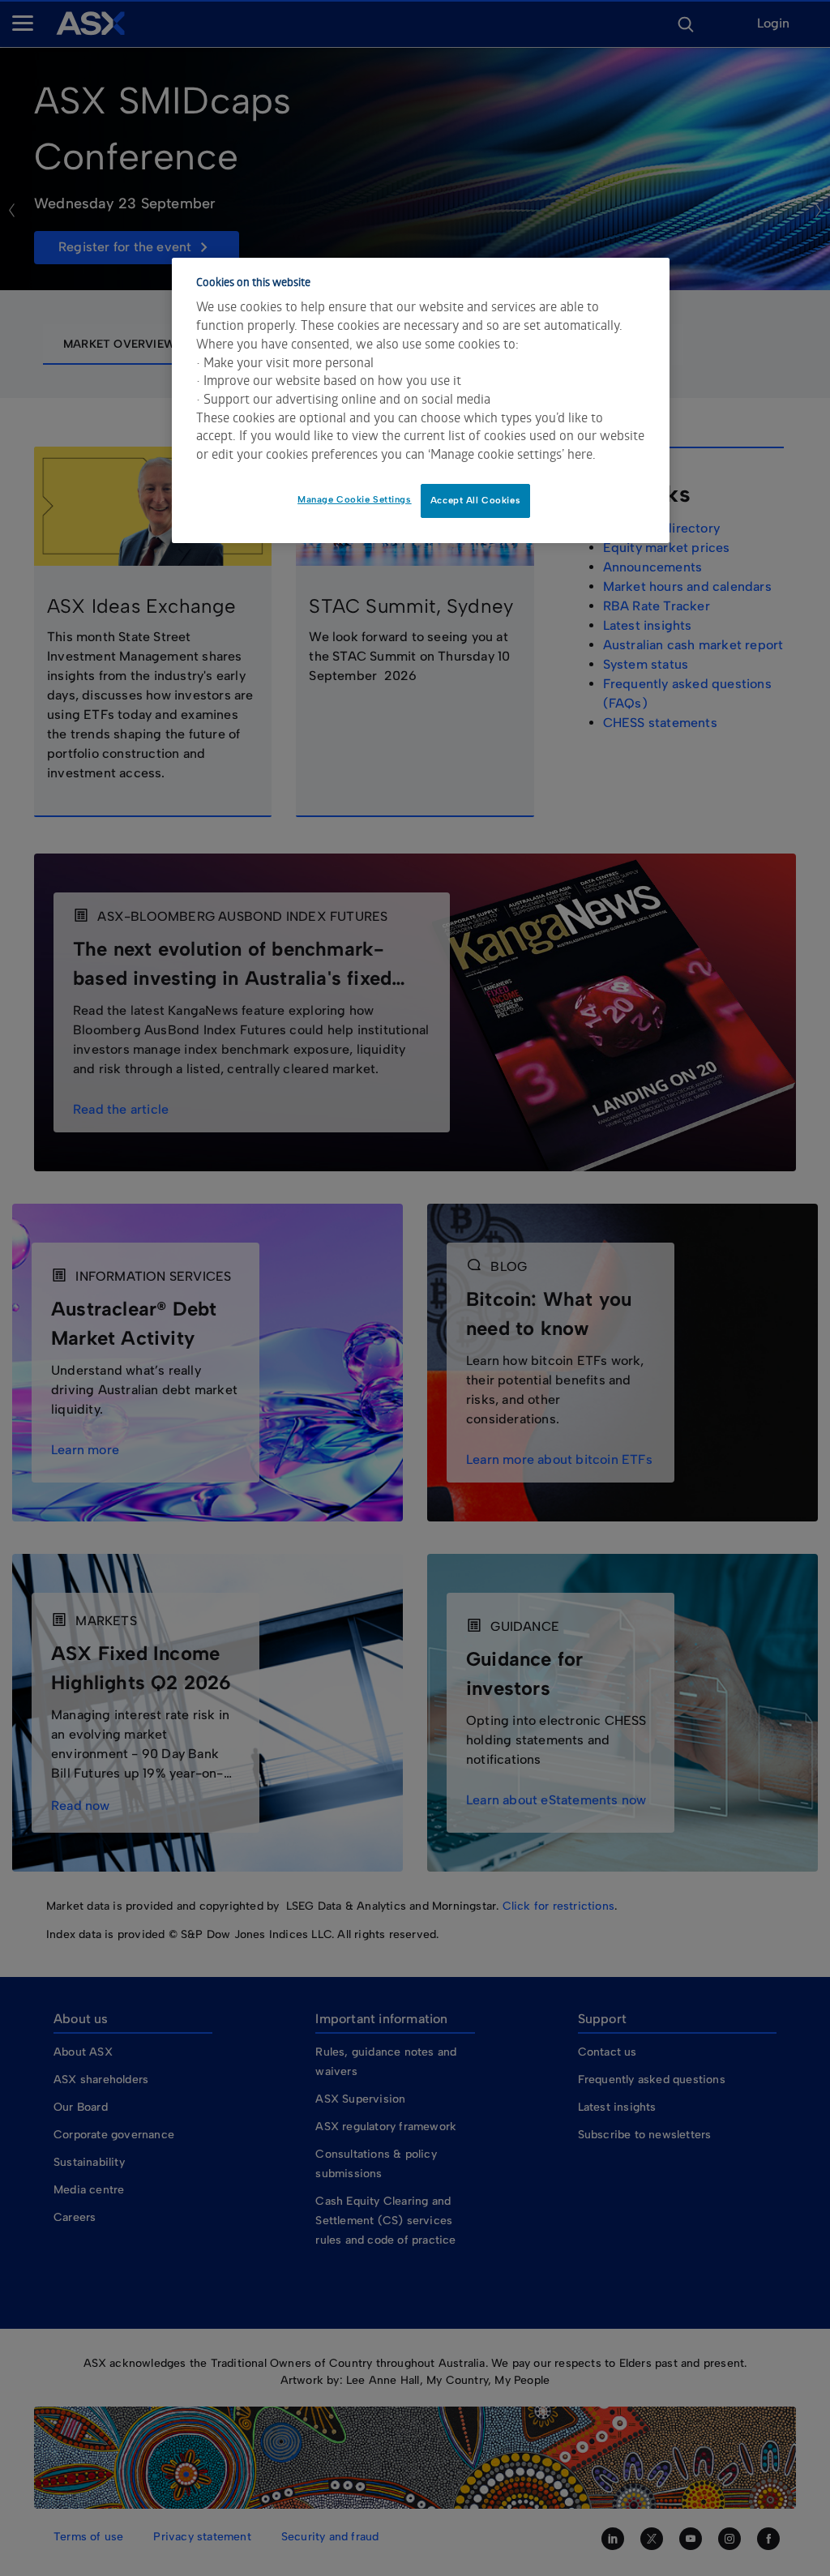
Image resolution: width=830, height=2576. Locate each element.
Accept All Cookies (475, 500)
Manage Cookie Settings (355, 499)
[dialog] (421, 400)
